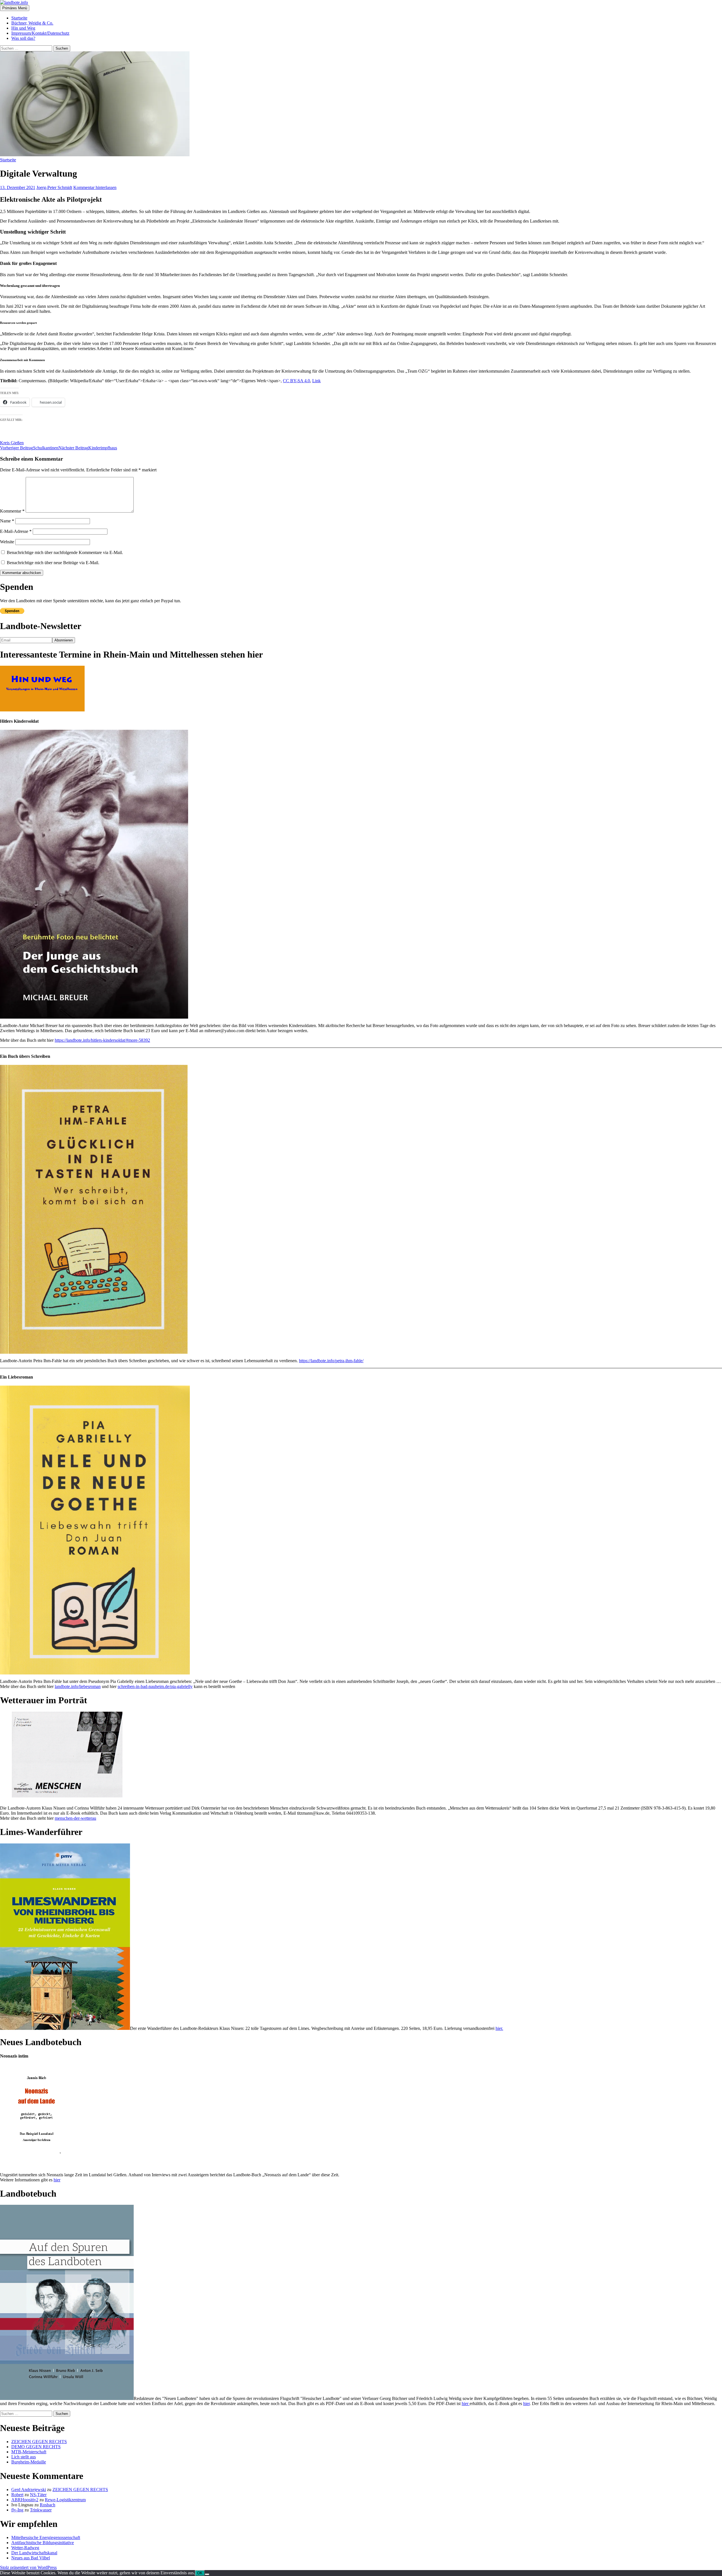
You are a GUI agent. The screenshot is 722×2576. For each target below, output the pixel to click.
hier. (499, 2028)
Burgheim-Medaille (29, 2462)
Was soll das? (23, 38)
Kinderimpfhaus (88, 448)
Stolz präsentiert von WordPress (28, 2567)
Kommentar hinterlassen (95, 187)
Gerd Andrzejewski (29, 2490)
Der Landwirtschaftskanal (34, 2553)
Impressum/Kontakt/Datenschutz (40, 33)
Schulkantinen (29, 448)
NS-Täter (38, 2495)
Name (7, 521)
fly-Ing (17, 2510)
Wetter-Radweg (25, 2548)
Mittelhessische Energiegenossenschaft (46, 2537)
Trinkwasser (41, 2510)
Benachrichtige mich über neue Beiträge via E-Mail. (53, 563)
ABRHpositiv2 (25, 2500)
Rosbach (48, 2505)
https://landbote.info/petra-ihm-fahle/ (331, 1361)
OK (200, 2573)
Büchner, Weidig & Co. (32, 23)
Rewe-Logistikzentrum (65, 2500)
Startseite (19, 18)
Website (7, 542)
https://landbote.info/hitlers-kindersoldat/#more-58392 (102, 1040)
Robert (17, 2495)
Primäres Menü (15, 8)
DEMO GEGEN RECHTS (36, 2447)
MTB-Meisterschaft (29, 2452)
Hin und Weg (23, 28)
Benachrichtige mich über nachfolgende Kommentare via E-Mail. (65, 552)
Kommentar (12, 511)
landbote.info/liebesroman (78, 1686)
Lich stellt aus (24, 2457)
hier (57, 2180)
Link (316, 381)
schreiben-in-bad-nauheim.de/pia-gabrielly (155, 1686)
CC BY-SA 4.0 (296, 381)
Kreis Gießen (12, 443)
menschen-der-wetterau (75, 1818)
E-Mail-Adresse (16, 531)
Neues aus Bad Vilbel (31, 2558)
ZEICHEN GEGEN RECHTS (39, 2442)
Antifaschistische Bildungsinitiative (43, 2543)
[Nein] (207, 2574)
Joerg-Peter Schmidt (54, 187)
